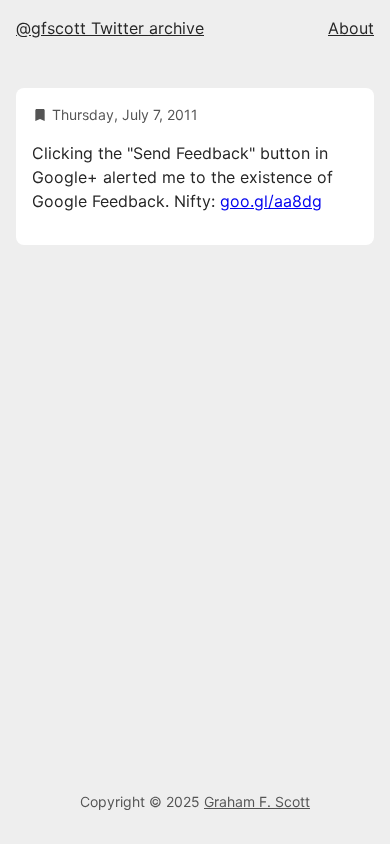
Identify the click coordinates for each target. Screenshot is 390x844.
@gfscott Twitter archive (110, 28)
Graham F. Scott (257, 801)
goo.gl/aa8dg (271, 201)
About (351, 28)
